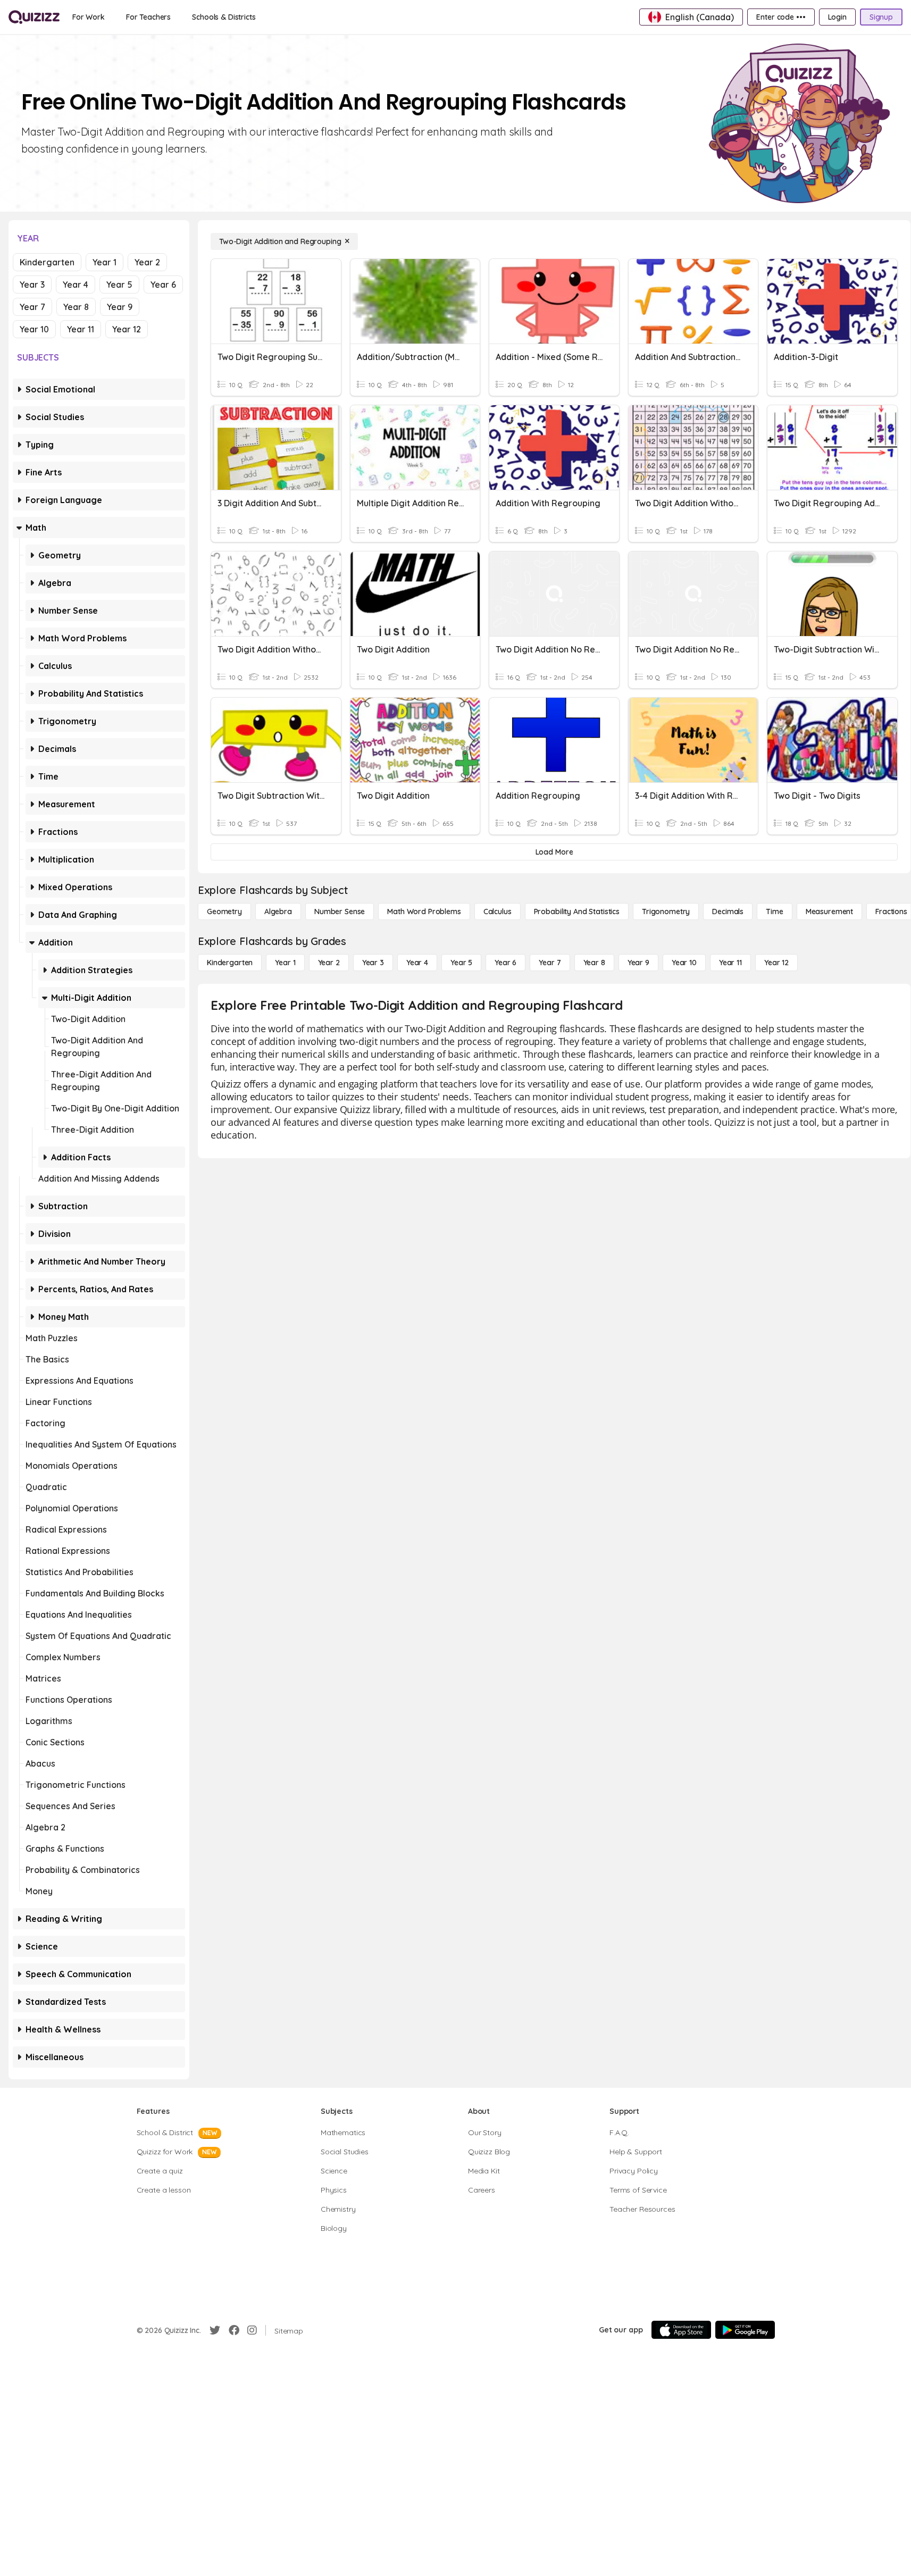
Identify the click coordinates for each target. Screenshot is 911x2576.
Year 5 (119, 285)
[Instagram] (252, 2330)
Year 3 (32, 285)
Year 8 (76, 307)
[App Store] (681, 2330)
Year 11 (81, 329)
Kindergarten (47, 262)
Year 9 (120, 307)
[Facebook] (234, 2330)
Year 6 (163, 285)
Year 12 (127, 329)
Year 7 (32, 307)
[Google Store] (745, 2330)
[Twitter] (215, 2330)
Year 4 (76, 285)
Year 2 (147, 262)
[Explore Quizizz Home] (34, 17)
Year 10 (34, 329)
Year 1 (105, 262)
